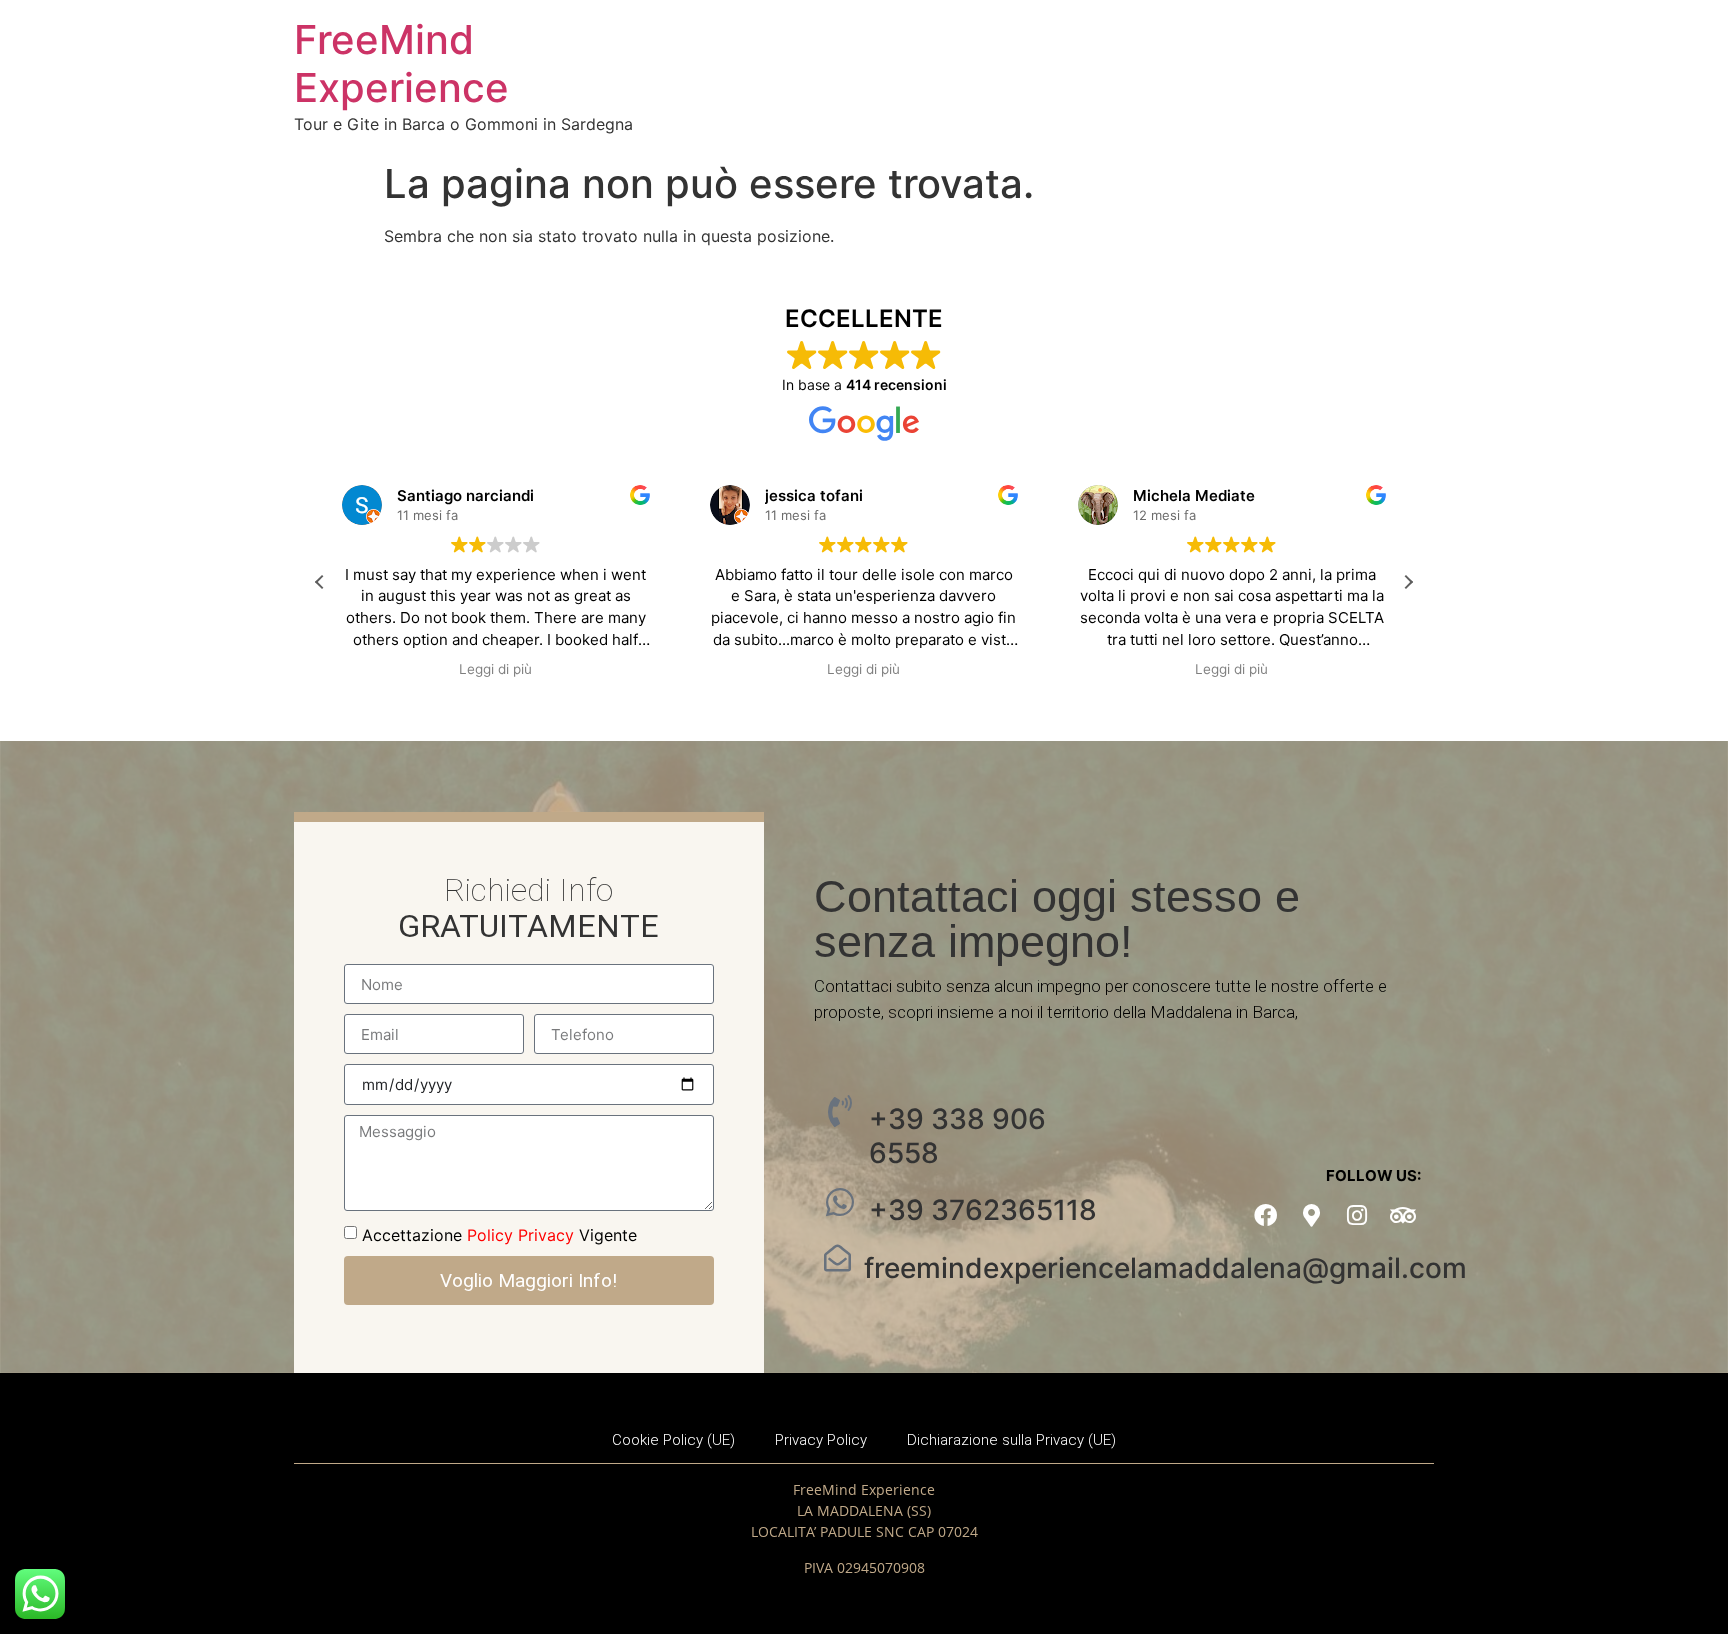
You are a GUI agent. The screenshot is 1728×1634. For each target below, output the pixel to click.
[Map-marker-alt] (1311, 1216)
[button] (1408, 582)
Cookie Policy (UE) (673, 1440)
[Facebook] (1265, 1216)
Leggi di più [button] (495, 669)
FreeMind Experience (401, 63)
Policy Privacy (520, 1235)
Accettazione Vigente (499, 1235)
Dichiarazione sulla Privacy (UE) (1011, 1440)
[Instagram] (1357, 1216)
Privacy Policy (821, 1440)
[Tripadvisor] (1403, 1216)
